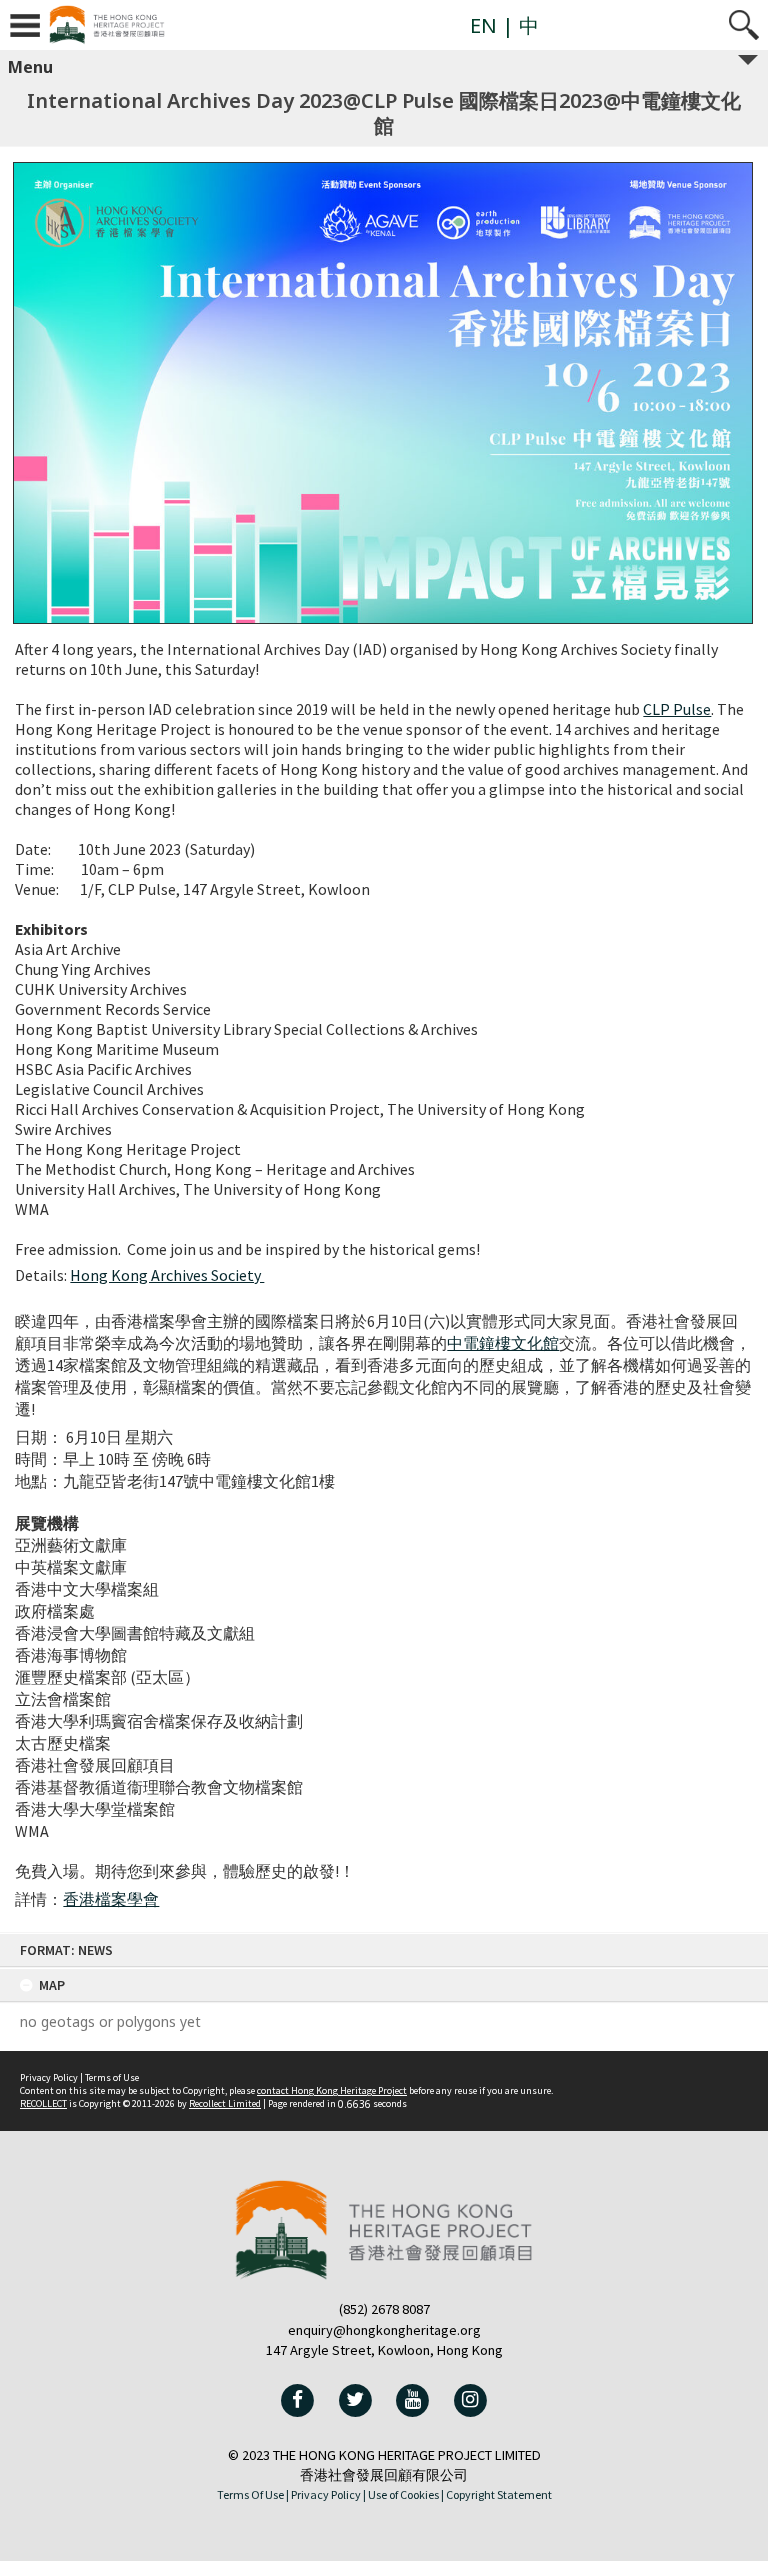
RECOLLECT (43, 2103)
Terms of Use (112, 2077)
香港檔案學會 (111, 1899)
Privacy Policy (49, 2077)
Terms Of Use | (253, 2494)
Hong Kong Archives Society (167, 1275)
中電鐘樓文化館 (503, 1343)
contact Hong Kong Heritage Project (332, 2090)
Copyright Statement (499, 2494)
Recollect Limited (225, 2103)
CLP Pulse (677, 709)
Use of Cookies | (406, 2494)
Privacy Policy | (328, 2494)
